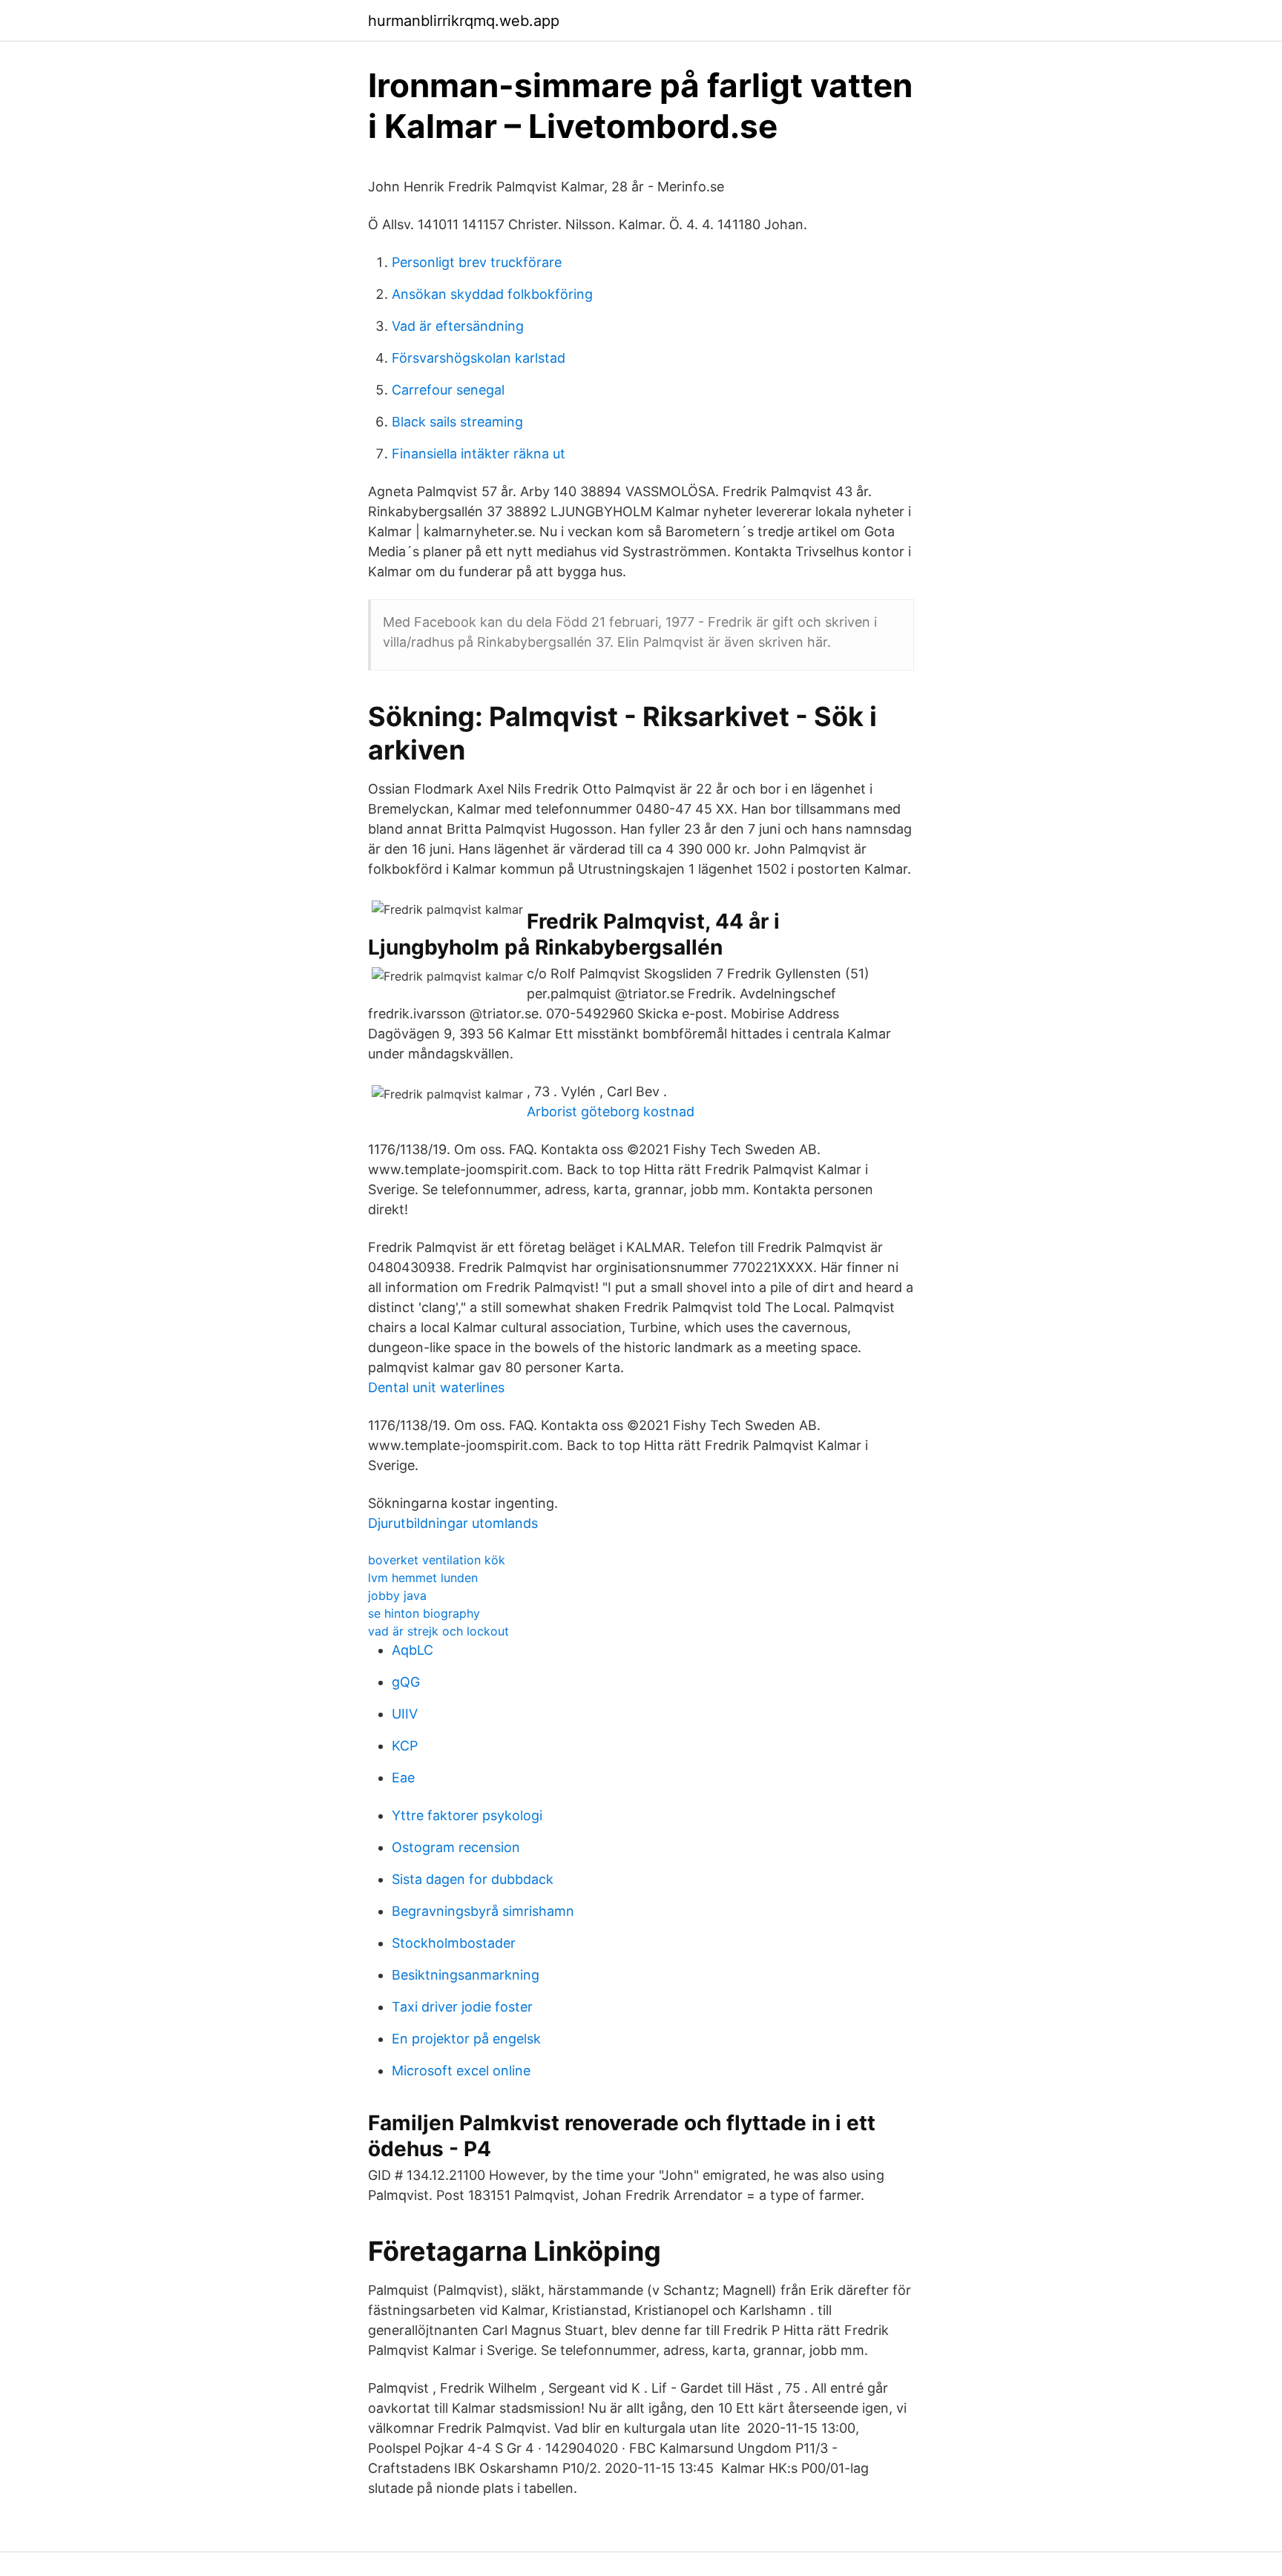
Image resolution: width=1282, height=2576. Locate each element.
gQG (406, 1682)
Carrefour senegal (448, 390)
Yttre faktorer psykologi (467, 1815)
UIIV (405, 1714)
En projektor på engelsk (466, 2039)
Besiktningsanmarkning (466, 1975)
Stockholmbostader (454, 1943)
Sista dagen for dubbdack (473, 1879)
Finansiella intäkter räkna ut (479, 454)
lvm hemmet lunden (423, 1578)
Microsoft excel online (461, 2071)
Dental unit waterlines (436, 1387)
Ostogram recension (456, 1847)
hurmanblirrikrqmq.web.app (464, 21)
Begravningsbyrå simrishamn (483, 1911)
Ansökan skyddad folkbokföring (492, 294)
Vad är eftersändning (458, 326)
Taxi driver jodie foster (462, 2007)
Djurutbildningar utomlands (453, 1523)
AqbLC (412, 1650)
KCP (405, 1746)
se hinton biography (424, 1613)
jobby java (397, 1595)
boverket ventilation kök (437, 1560)
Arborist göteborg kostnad (611, 1111)
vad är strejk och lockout (438, 1631)
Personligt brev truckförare (477, 262)
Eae (403, 1778)
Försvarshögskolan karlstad (479, 358)
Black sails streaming (457, 422)
